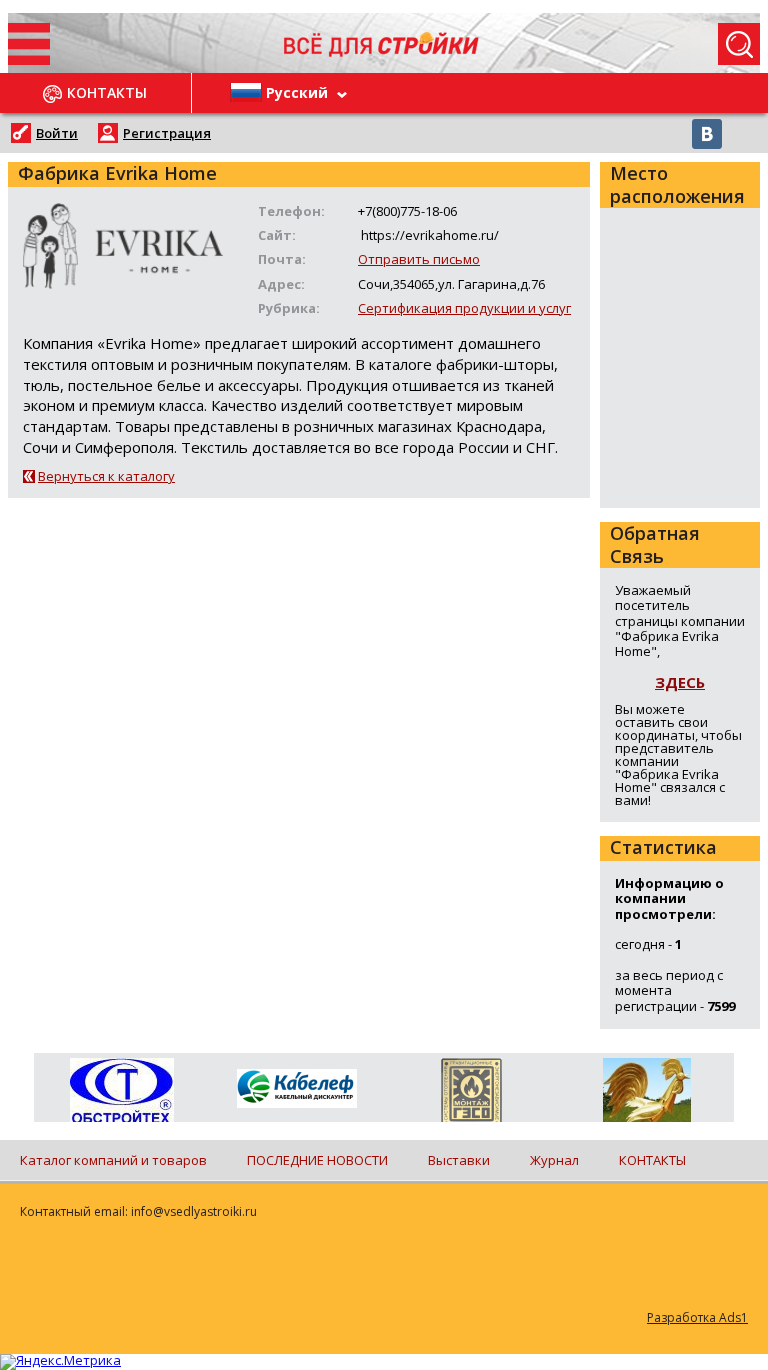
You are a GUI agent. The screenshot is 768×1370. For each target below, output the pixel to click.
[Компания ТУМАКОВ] (646, 1094)
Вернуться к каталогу (106, 476)
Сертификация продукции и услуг (464, 308)
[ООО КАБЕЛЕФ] (296, 1089)
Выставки (459, 1160)
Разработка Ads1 (697, 1317)
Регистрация (167, 133)
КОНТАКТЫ (652, 1160)
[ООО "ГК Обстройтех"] (121, 1092)
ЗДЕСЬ (680, 682)
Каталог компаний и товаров (113, 1160)
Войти (57, 133)
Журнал (554, 1160)
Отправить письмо (419, 259)
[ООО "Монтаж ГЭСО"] (471, 1094)
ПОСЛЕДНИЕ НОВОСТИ (317, 1160)
